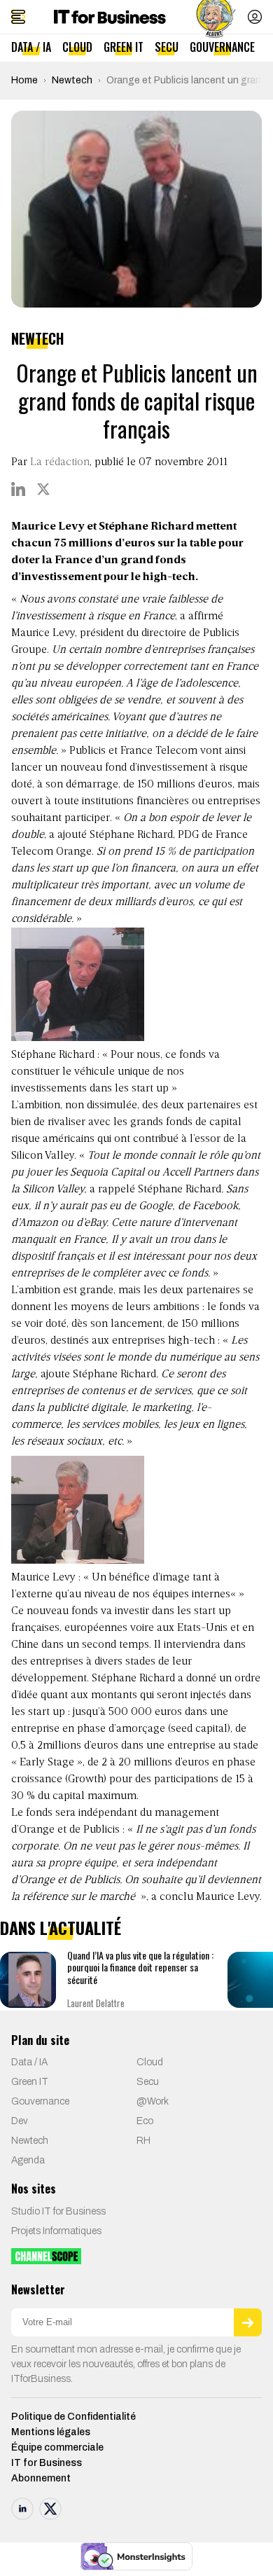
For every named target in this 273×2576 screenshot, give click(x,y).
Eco (145, 2121)
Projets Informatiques (56, 2231)
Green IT (124, 47)
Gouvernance (222, 47)
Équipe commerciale (57, 2447)
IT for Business (47, 2463)
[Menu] (18, 17)
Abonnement (41, 2478)
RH (143, 2141)
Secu (167, 47)
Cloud (77, 47)
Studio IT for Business (58, 2211)
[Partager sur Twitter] (43, 489)
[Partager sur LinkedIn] (18, 489)
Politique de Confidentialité (73, 2417)
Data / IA (31, 47)
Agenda (28, 2160)
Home (24, 80)
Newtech (72, 80)
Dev (20, 2121)
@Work (153, 2101)
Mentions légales (51, 2432)
